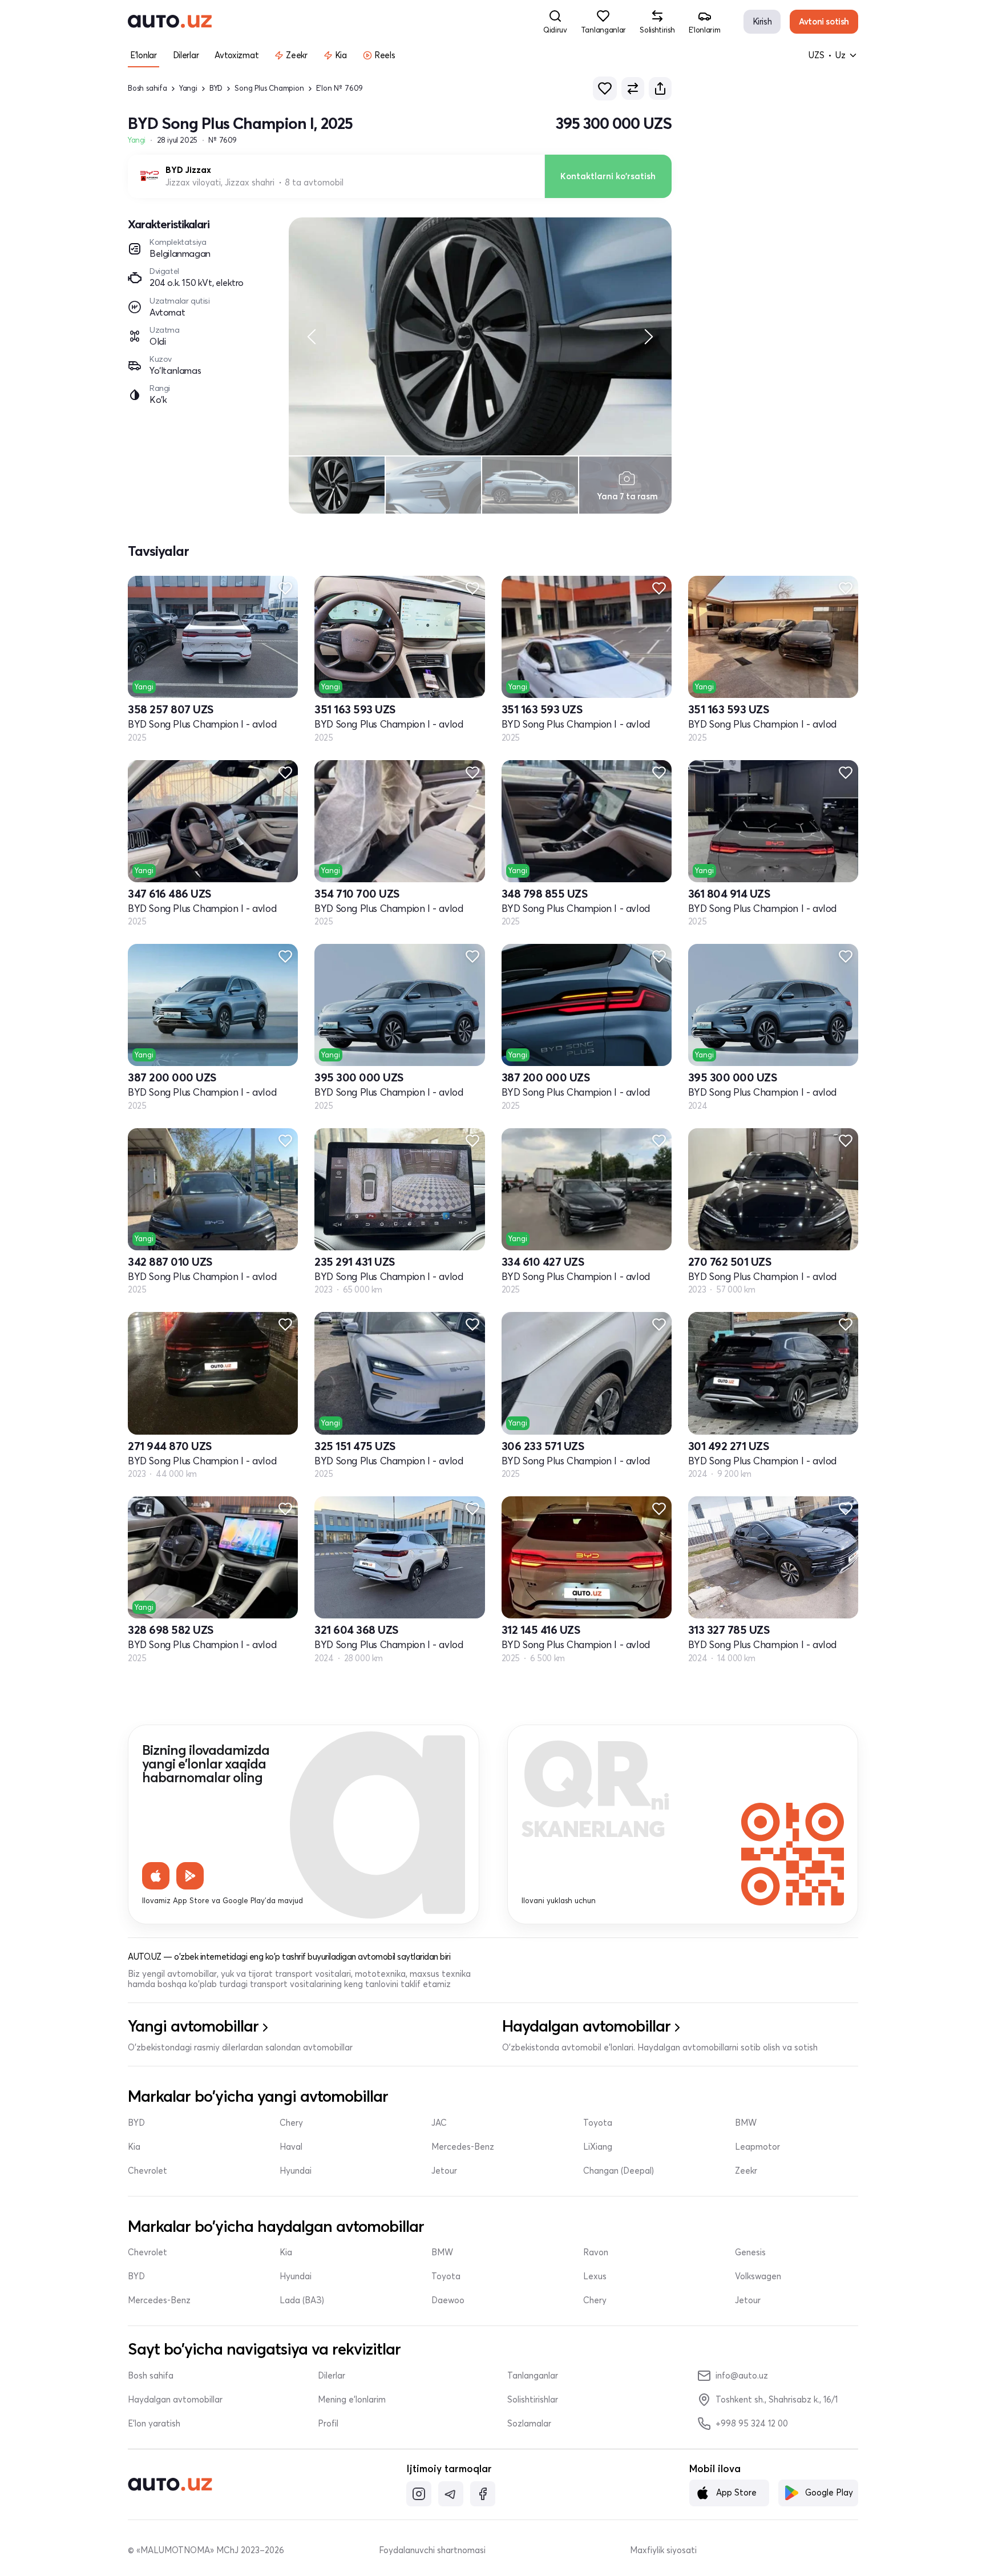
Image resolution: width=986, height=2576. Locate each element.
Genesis (750, 2252)
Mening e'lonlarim (352, 2400)
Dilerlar (332, 2376)
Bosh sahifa (148, 88)
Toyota (598, 2123)
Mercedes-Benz (463, 2147)
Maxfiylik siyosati (663, 2550)
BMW (746, 2123)
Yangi (188, 88)
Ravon (596, 2252)
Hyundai (296, 2171)
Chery (291, 2123)
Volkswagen (758, 2276)
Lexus (595, 2276)
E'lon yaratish (154, 2424)
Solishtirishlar (533, 2400)
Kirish (762, 21)
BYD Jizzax (188, 170)
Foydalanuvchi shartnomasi (432, 2550)
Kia (134, 2147)
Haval (291, 2147)
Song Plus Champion (269, 88)
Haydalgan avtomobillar (175, 2400)
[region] (480, 336)
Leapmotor (757, 2147)
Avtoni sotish (824, 21)
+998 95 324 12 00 (752, 2423)
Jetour (444, 2171)
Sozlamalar (529, 2424)
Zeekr (746, 2171)
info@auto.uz (742, 2375)
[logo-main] (170, 22)
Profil (328, 2424)
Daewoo (448, 2300)
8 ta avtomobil (314, 183)
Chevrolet (148, 2171)
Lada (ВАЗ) (302, 2300)
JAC (439, 2123)
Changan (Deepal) (619, 2171)
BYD (216, 88)
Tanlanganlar (533, 2376)
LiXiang (598, 2147)
